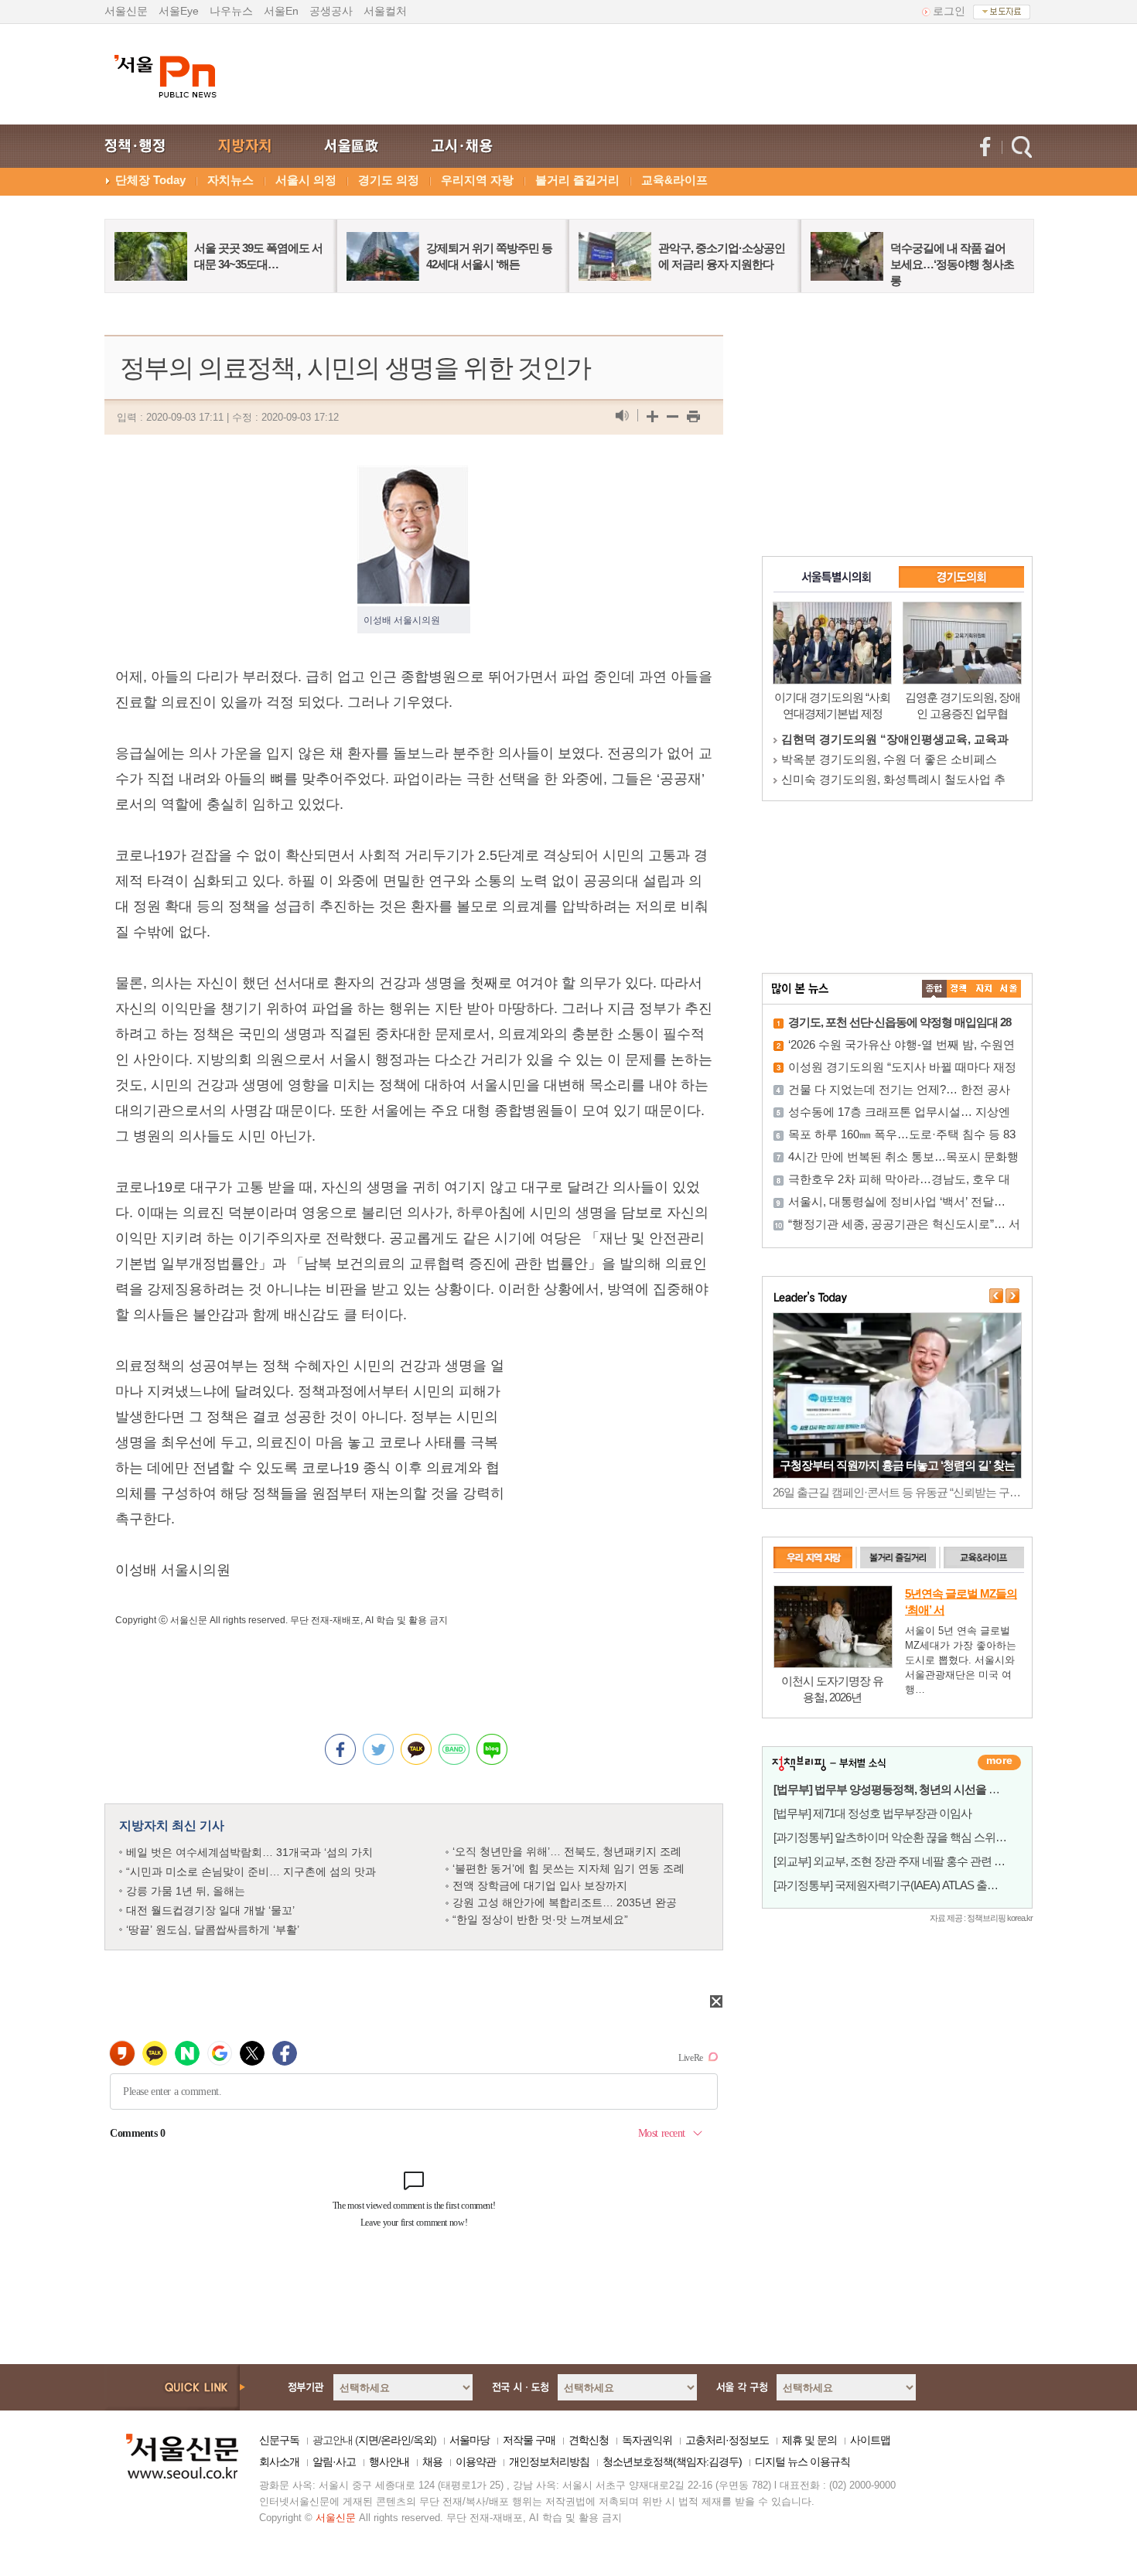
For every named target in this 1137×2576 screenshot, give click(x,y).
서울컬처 (385, 11)
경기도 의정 (389, 180)
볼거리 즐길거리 (577, 180)
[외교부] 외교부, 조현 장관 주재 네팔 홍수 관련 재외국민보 (911, 1861)
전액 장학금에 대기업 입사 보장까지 (540, 1885)
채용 (432, 2462)
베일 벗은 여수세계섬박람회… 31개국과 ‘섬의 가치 (249, 1852)
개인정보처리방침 (549, 2462)
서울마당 (469, 2440)
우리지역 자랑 (477, 180)
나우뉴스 (231, 11)
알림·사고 (334, 2462)
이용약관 (476, 2462)
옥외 (423, 2440)
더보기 (999, 1762)
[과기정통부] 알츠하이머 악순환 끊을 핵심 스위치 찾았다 (907, 1837)
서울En (281, 11)
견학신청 (589, 2440)
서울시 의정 (306, 180)
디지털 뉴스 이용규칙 (802, 2462)
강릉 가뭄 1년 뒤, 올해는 (186, 1891)
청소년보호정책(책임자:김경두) (672, 2462)
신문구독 (279, 2440)
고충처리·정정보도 (727, 2440)
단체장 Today (150, 180)
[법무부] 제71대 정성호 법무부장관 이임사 (872, 1813)
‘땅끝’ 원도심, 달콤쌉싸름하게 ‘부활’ (213, 1929)
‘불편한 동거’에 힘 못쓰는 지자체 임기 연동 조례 (568, 1868)
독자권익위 (647, 2440)
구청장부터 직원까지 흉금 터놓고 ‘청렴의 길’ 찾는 (897, 1465)
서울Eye (179, 11)
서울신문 (126, 11)
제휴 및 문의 (809, 2440)
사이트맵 (870, 2440)
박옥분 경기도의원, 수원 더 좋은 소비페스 (889, 759)
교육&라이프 (674, 180)
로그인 (949, 11)
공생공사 (331, 11)
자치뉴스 (230, 180)
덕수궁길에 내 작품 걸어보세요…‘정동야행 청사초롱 (952, 264)
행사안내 (389, 2462)
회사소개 (279, 2462)
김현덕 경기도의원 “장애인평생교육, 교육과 (895, 739)
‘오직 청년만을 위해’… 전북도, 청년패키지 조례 (567, 1851)
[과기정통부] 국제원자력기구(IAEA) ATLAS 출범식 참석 (903, 1885)
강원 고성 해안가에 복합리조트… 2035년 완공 (565, 1902)
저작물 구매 (529, 2440)
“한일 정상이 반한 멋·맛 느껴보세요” (540, 1919)
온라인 (396, 2440)
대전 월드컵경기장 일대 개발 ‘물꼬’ (210, 1910)
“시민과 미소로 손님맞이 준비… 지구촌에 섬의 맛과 (251, 1871)
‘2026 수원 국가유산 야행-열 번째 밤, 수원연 (901, 1044)
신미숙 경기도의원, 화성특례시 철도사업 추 (893, 779)
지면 (368, 2440)
